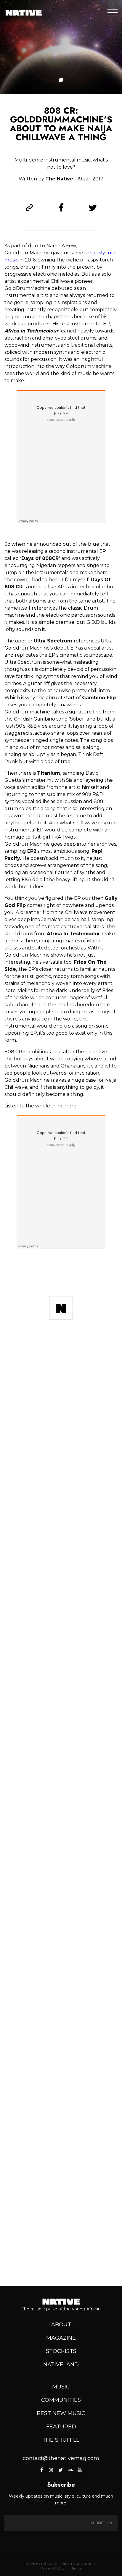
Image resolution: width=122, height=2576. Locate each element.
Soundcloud (70, 2470)
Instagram (51, 2470)
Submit (98, 2523)
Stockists (61, 2351)
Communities (61, 2400)
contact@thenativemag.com (61, 2458)
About (61, 2325)
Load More (61, 2260)
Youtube (80, 2470)
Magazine (61, 2338)
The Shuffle (61, 2440)
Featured (61, 2427)
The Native (59, 179)
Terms (77, 2568)
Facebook (42, 2470)
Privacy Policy (52, 2568)
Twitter (60, 2470)
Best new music (61, 2413)
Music (61, 2387)
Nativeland (61, 2365)
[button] (61, 80)
